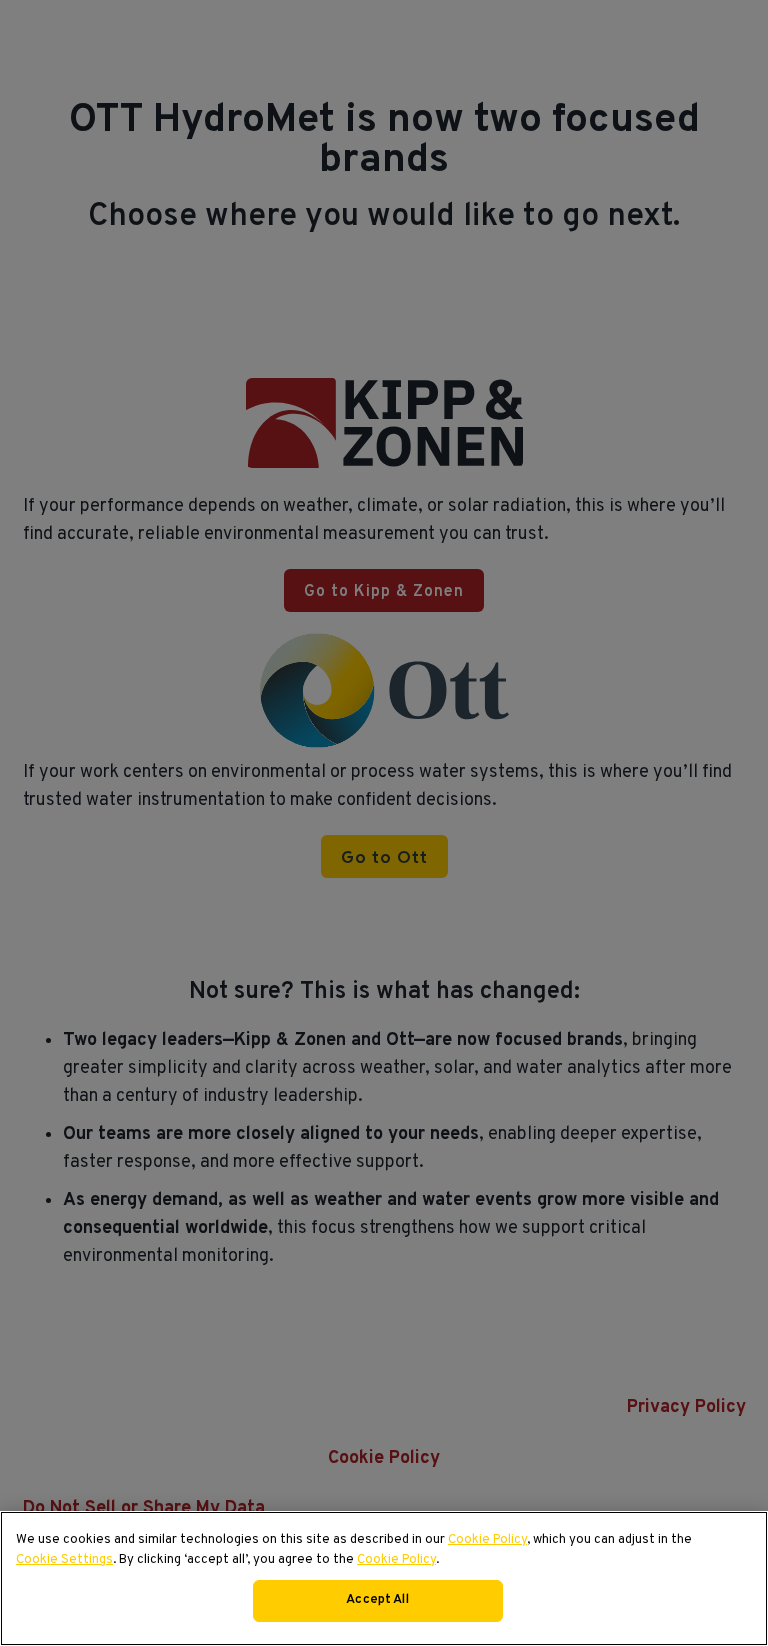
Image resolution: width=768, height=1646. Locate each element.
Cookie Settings (64, 1560)
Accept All (377, 1600)
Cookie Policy (487, 1540)
